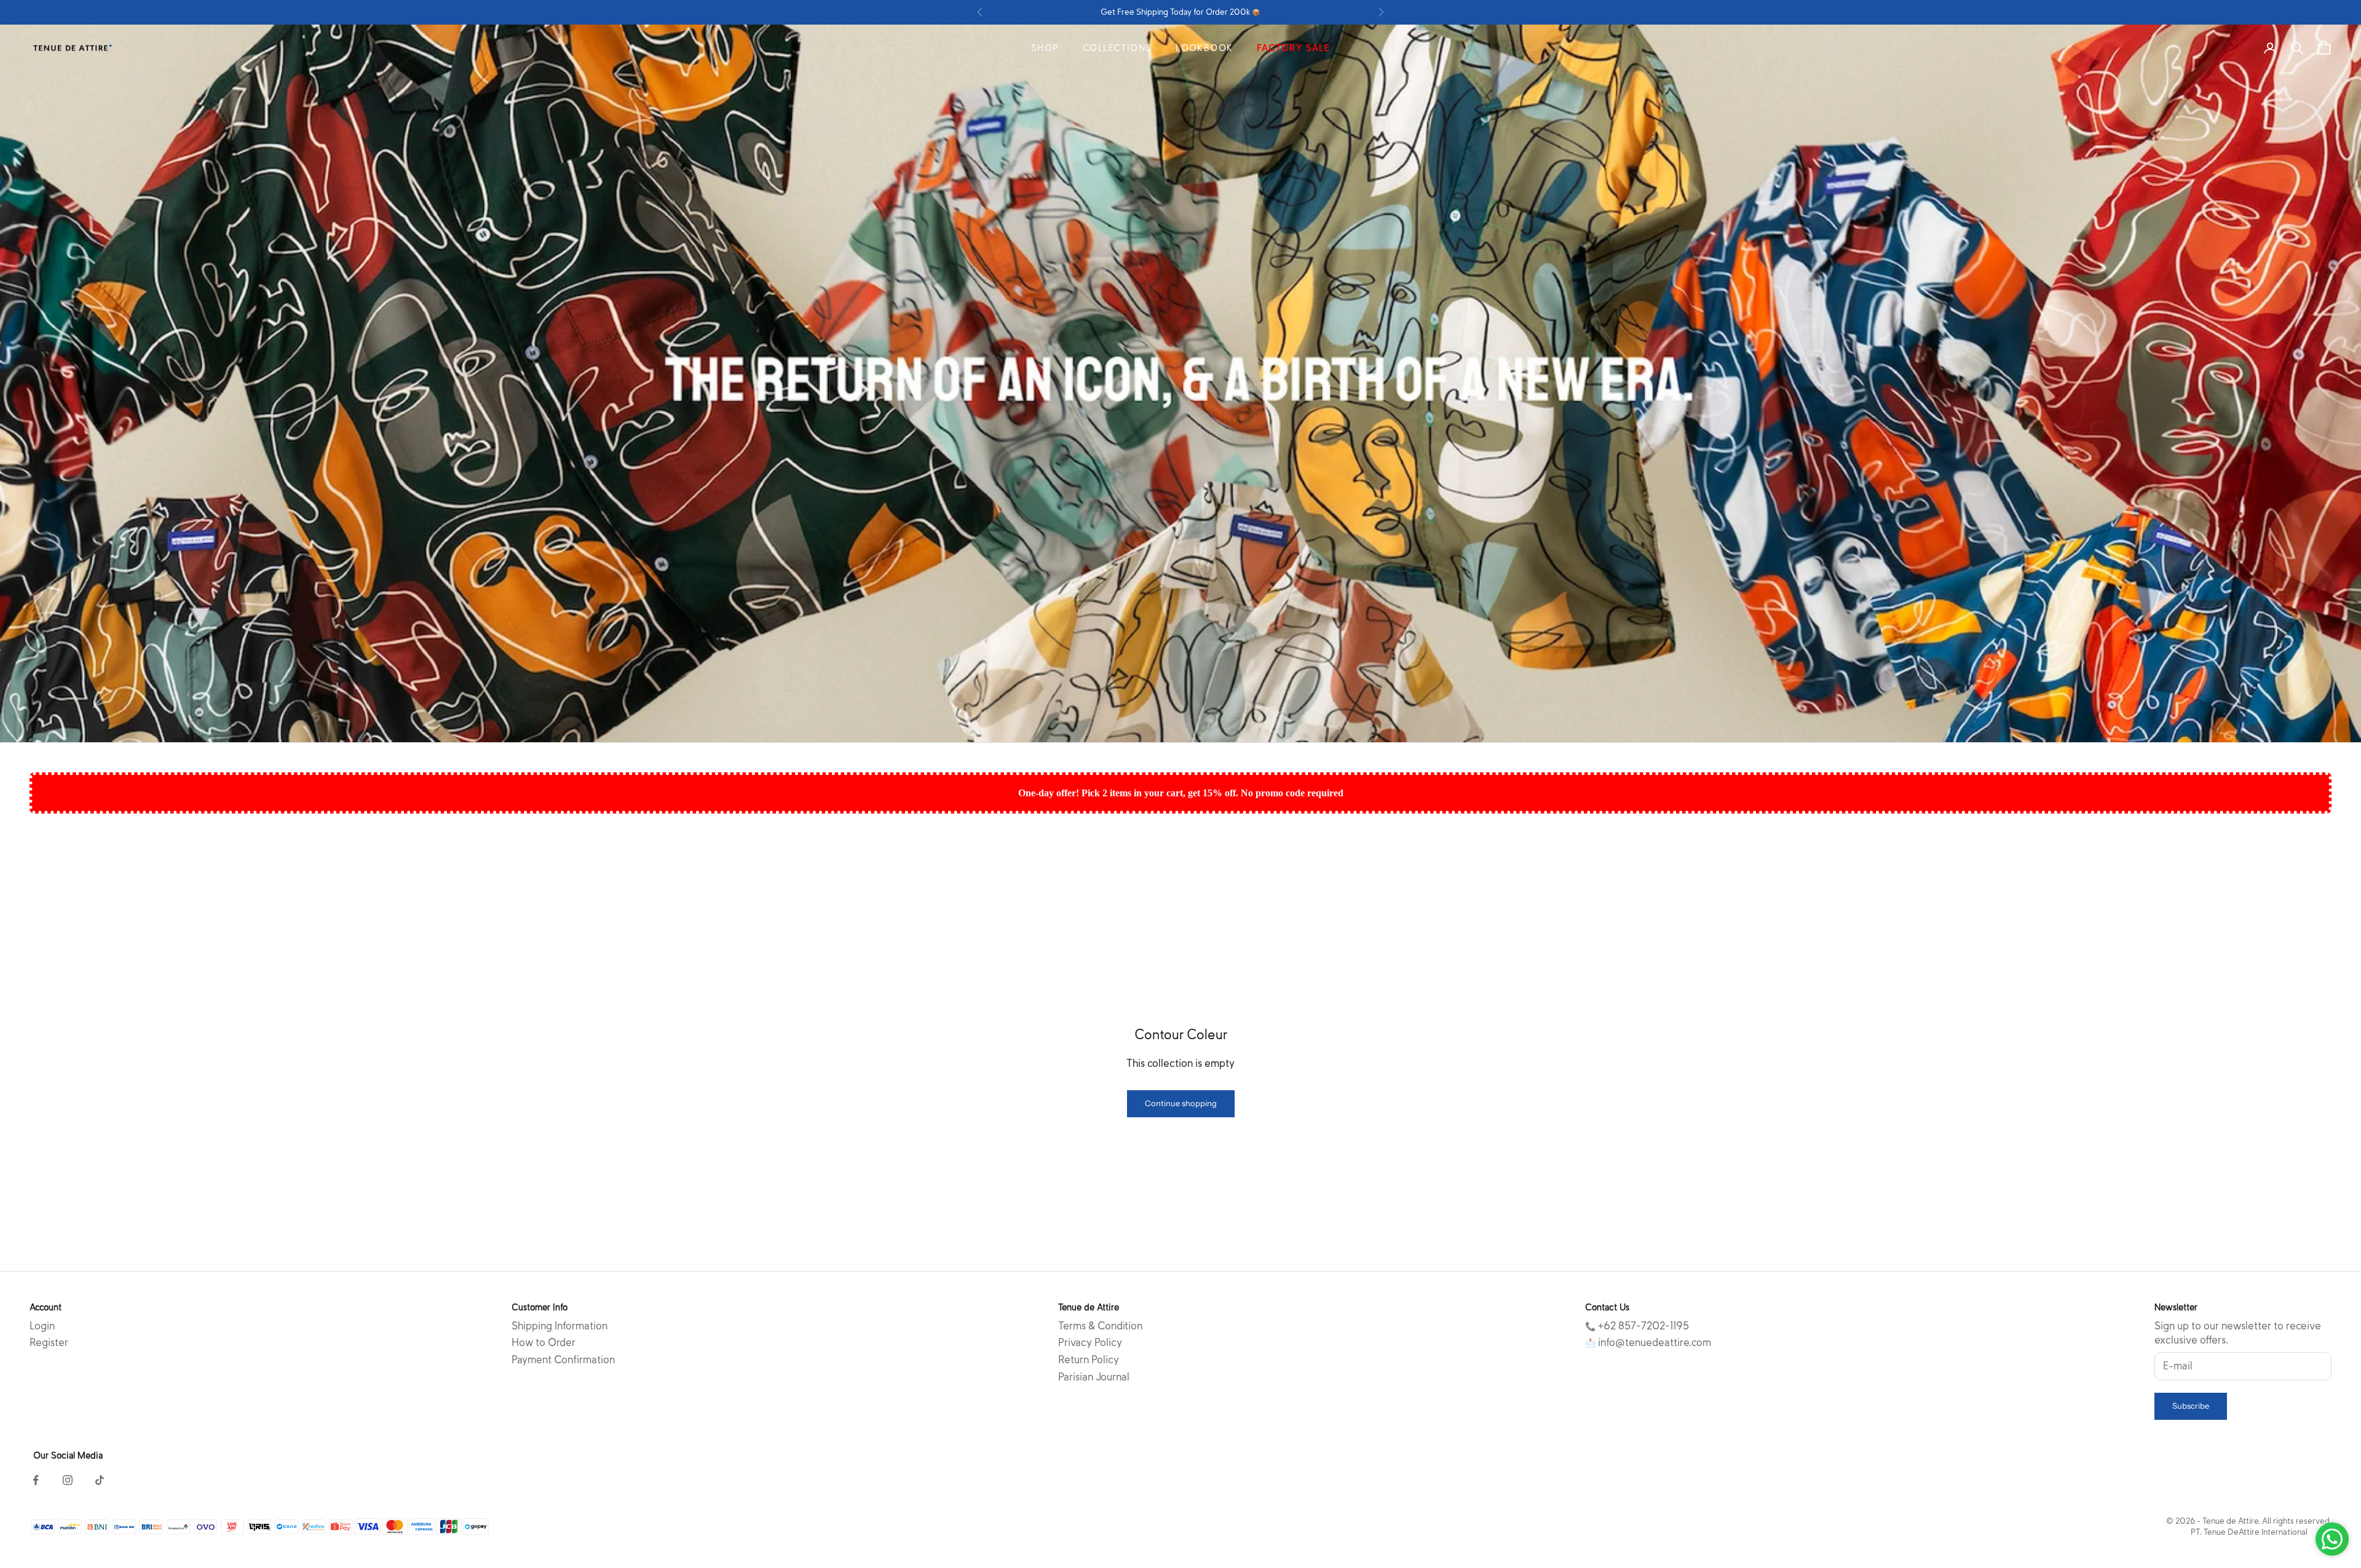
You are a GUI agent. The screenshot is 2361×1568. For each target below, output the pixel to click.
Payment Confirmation (563, 1360)
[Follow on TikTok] (100, 1480)
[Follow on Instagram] (68, 1480)
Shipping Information (560, 1326)
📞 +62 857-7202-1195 (1637, 1326)
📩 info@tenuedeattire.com (1648, 1343)
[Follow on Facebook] (36, 1480)
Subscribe (2191, 1406)
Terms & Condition (1100, 1326)
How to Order (544, 1343)
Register (49, 1343)
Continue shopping (1181, 1103)
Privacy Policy (1090, 1343)
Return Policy (1089, 1360)
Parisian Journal (1094, 1377)
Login (42, 1326)
